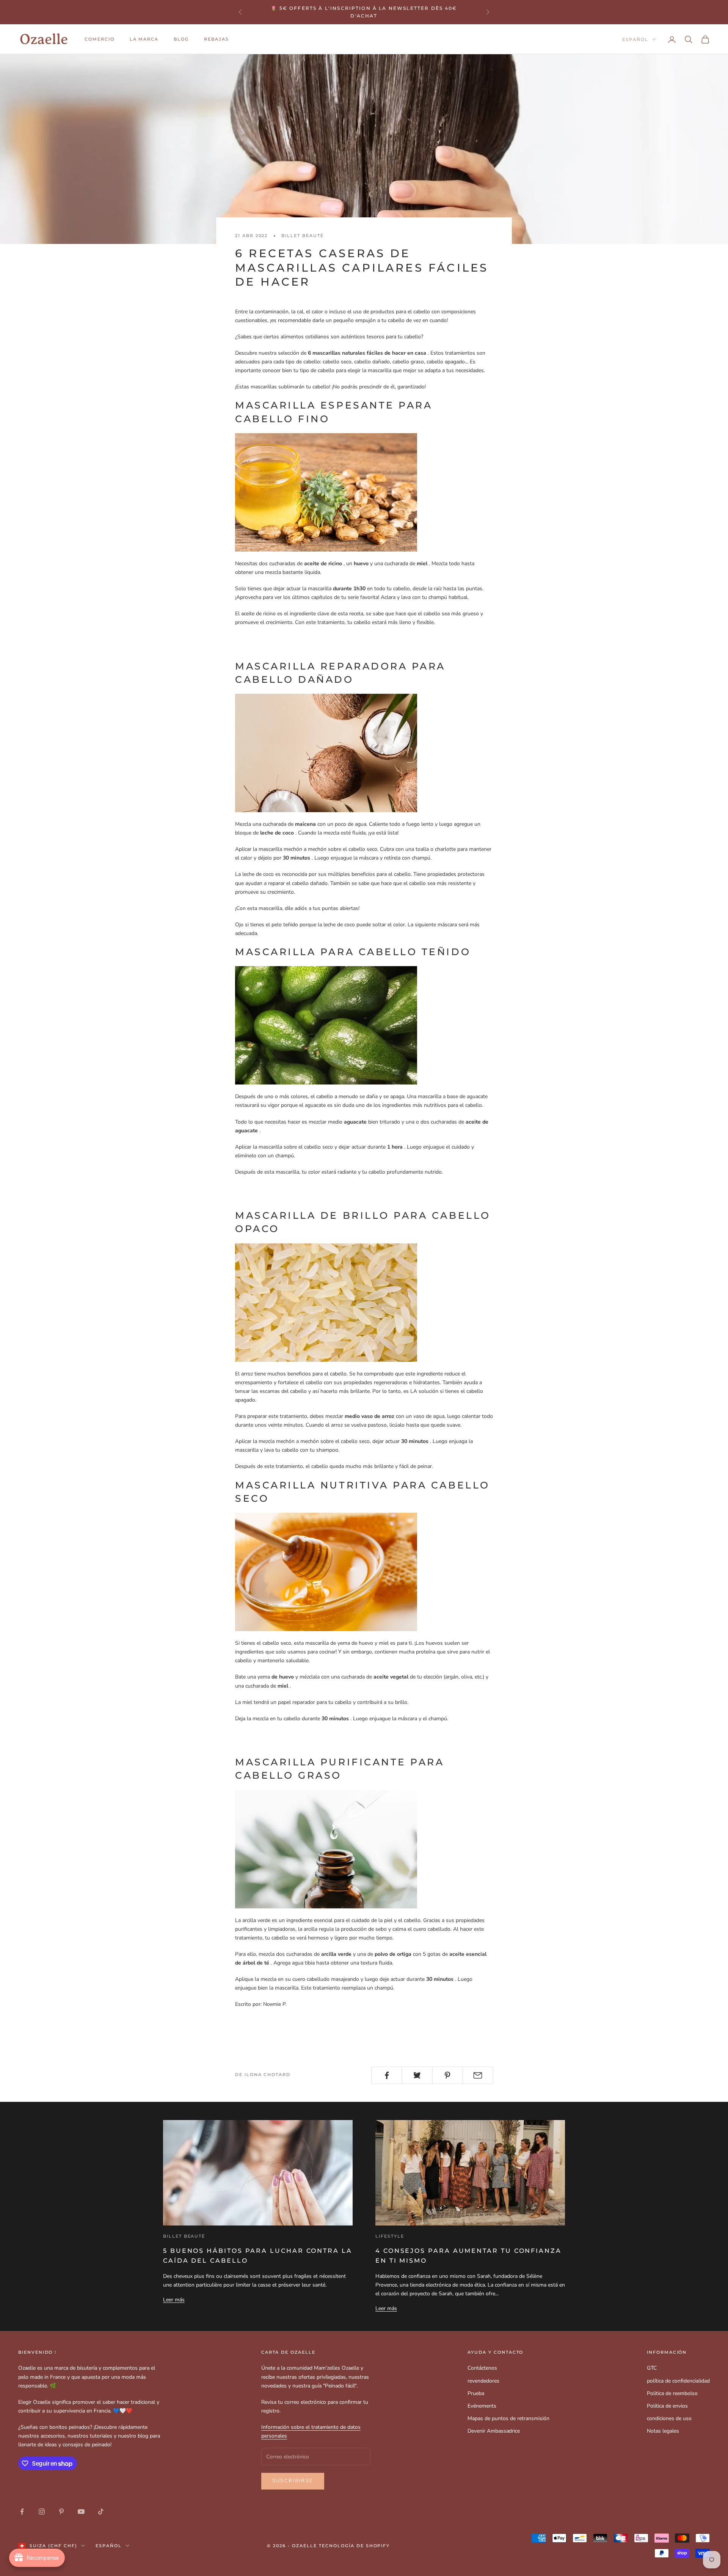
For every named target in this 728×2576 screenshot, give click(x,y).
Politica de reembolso (672, 2393)
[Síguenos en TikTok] (101, 2512)
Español (635, 39)
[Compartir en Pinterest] (448, 2075)
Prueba (476, 2393)
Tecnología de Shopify (355, 2546)
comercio (100, 39)
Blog (181, 39)
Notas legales (663, 2431)
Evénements (482, 2406)
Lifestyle (390, 2236)
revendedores (483, 2381)
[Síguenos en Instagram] (42, 2512)
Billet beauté (302, 236)
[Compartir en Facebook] (387, 2075)
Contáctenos (482, 2368)
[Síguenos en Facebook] (22, 2512)
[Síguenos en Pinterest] (61, 2512)
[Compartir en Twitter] (417, 2075)
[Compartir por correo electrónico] (478, 2075)
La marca (144, 39)
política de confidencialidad (678, 2381)
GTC (652, 2368)
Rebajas (217, 39)
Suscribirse (293, 2481)
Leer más (174, 2300)
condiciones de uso (669, 2418)
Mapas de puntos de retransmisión (508, 2418)
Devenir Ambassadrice (494, 2431)
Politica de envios (667, 2406)
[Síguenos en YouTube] (81, 2512)
